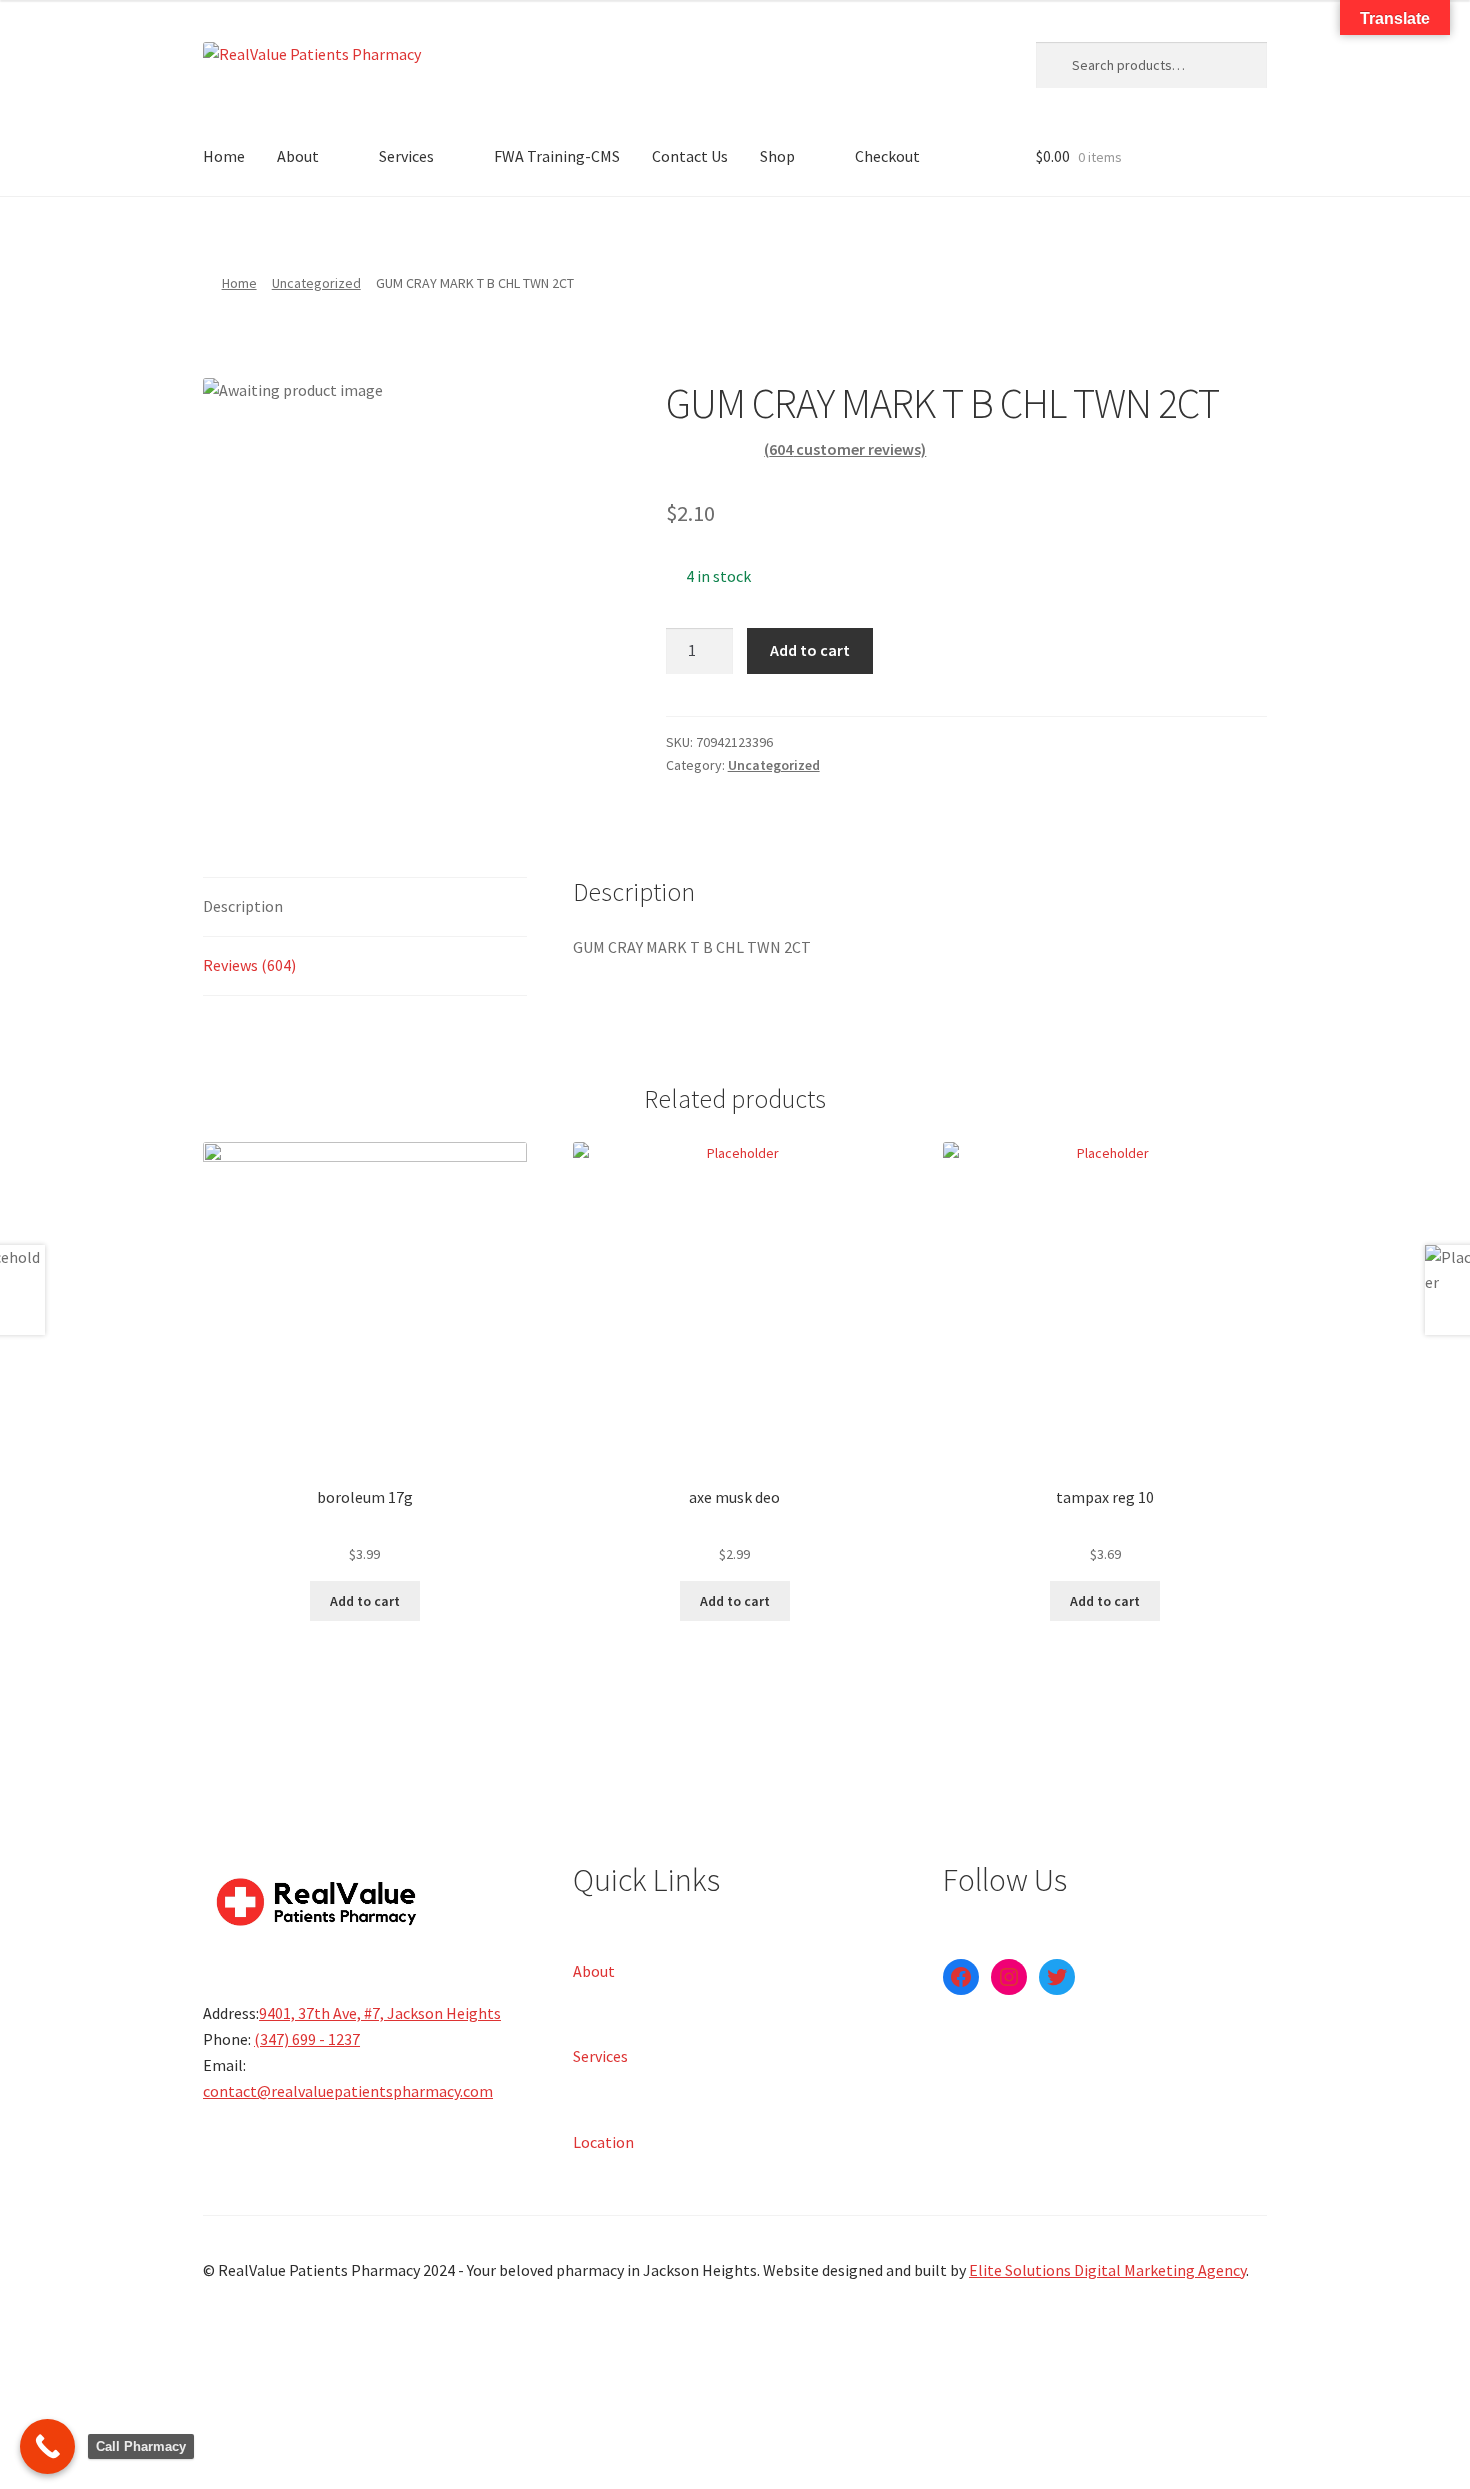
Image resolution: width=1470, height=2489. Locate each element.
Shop (777, 156)
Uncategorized (316, 283)
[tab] (365, 907)
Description (243, 906)
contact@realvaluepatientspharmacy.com (348, 2091)
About (298, 156)
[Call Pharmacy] (47, 2446)
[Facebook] (961, 1977)
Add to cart (810, 650)
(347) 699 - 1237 (307, 2039)
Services (406, 156)
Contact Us (690, 156)
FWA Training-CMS (557, 156)
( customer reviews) (845, 449)
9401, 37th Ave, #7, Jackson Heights (380, 2013)
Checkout (887, 156)
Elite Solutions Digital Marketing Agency (1107, 2270)
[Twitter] (1057, 1977)
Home (224, 156)
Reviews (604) (249, 965)
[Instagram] (1009, 1977)
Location (603, 2141)
